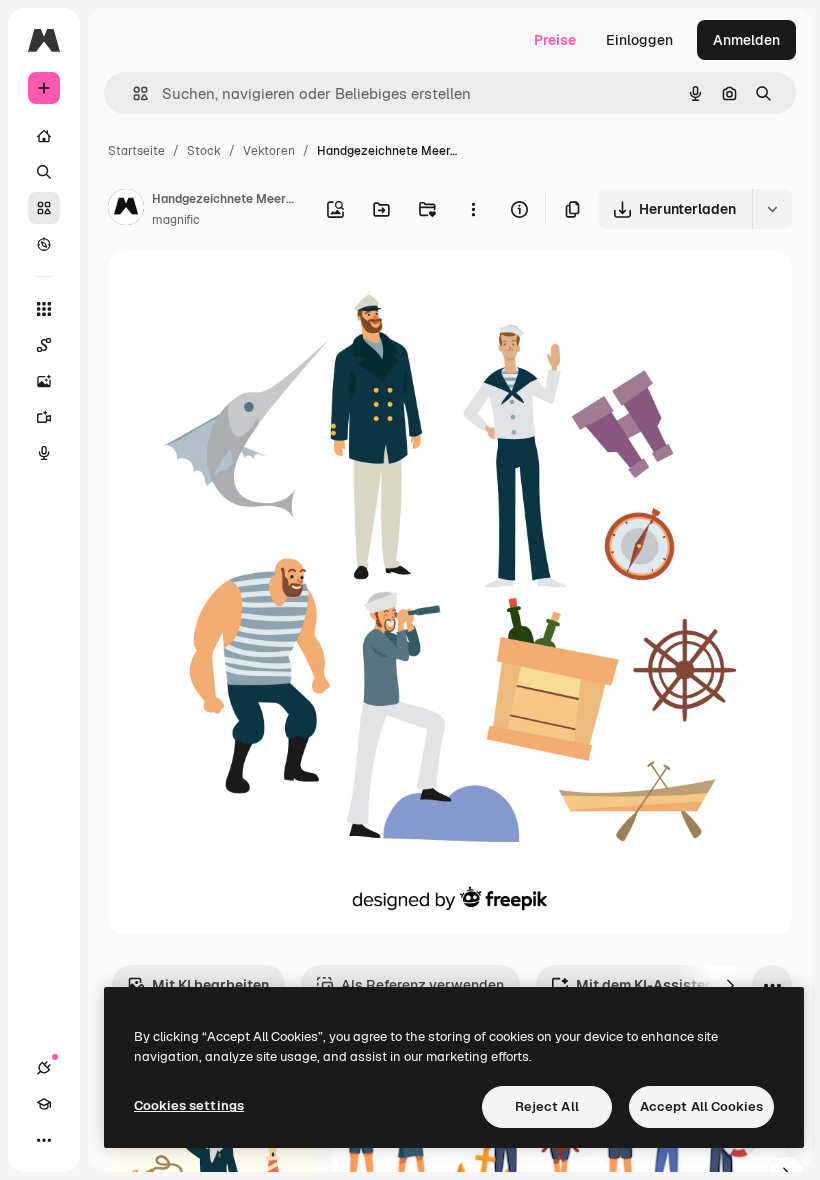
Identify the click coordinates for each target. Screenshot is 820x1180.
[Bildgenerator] (44, 381)
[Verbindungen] (44, 1068)
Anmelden (746, 40)
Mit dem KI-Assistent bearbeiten (686, 985)
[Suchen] (44, 172)
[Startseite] (44, 136)
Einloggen (639, 40)
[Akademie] (44, 1104)
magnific (176, 220)
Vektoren (269, 151)
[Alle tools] (44, 309)
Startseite (136, 151)
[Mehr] (44, 1140)
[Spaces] (44, 345)
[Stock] (44, 208)
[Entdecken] (44, 244)
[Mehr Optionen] (473, 209)
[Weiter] (730, 985)
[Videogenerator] (44, 417)
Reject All (547, 1106)
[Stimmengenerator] (44, 453)
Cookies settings (189, 1105)
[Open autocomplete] (132, 93)
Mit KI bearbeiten (210, 985)
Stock (204, 151)
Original (236, 289)
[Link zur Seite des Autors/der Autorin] (126, 210)
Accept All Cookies (701, 1106)
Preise (555, 40)
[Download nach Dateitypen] (772, 209)
